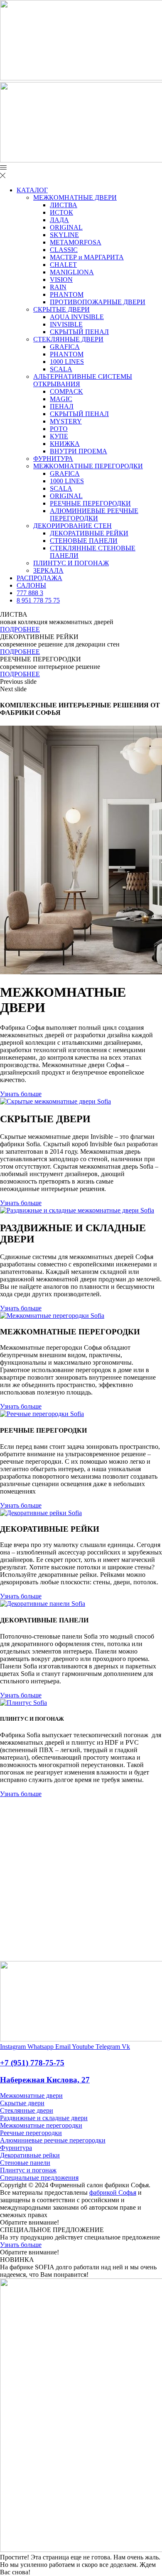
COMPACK (66, 391)
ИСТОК (61, 212)
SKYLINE (64, 235)
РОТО (59, 429)
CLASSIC (64, 250)
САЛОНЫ (31, 585)
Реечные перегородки (31, 2133)
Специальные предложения (39, 2178)
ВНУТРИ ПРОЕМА (79, 451)
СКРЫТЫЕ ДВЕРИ (61, 309)
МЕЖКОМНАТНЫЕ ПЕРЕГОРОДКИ (88, 466)
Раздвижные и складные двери (44, 2118)
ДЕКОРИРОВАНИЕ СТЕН (72, 526)
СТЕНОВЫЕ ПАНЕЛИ (84, 541)
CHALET (63, 265)
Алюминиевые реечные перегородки (53, 2140)
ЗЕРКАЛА (48, 570)
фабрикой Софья (113, 2192)
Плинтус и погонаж (28, 2170)
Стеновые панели (25, 2163)
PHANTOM (67, 294)
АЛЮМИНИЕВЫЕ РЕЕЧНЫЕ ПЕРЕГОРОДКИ (94, 514)
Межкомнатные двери (31, 2095)
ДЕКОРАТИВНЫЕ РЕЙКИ (89, 533)
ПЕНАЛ (62, 406)
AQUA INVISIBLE (77, 317)
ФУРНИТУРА (53, 459)
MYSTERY (66, 421)
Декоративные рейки (30, 2155)
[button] (81, 682)
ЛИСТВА (64, 205)
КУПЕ (59, 436)
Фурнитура (16, 2148)
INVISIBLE (66, 324)
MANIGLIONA (72, 272)
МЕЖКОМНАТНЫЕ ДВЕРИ (75, 197)
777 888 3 (30, 593)
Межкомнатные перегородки (41, 2125)
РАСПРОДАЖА (39, 578)
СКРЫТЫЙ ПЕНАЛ (79, 332)
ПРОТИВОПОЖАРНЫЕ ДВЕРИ (98, 302)
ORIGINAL (66, 227)
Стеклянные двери (27, 2110)
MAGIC (61, 399)
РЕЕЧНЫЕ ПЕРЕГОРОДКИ (90, 503)
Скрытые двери (22, 2103)
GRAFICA (65, 347)
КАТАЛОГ (32, 190)
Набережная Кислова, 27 (45, 2080)
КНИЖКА (65, 444)
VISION (61, 280)
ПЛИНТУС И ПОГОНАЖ (71, 563)
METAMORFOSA (76, 242)
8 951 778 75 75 (38, 600)
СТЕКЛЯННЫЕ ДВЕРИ (68, 339)
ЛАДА (59, 220)
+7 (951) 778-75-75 (32, 2063)
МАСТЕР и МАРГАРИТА (87, 257)
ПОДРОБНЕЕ (20, 629)
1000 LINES (67, 362)
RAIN (58, 287)
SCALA (61, 369)
